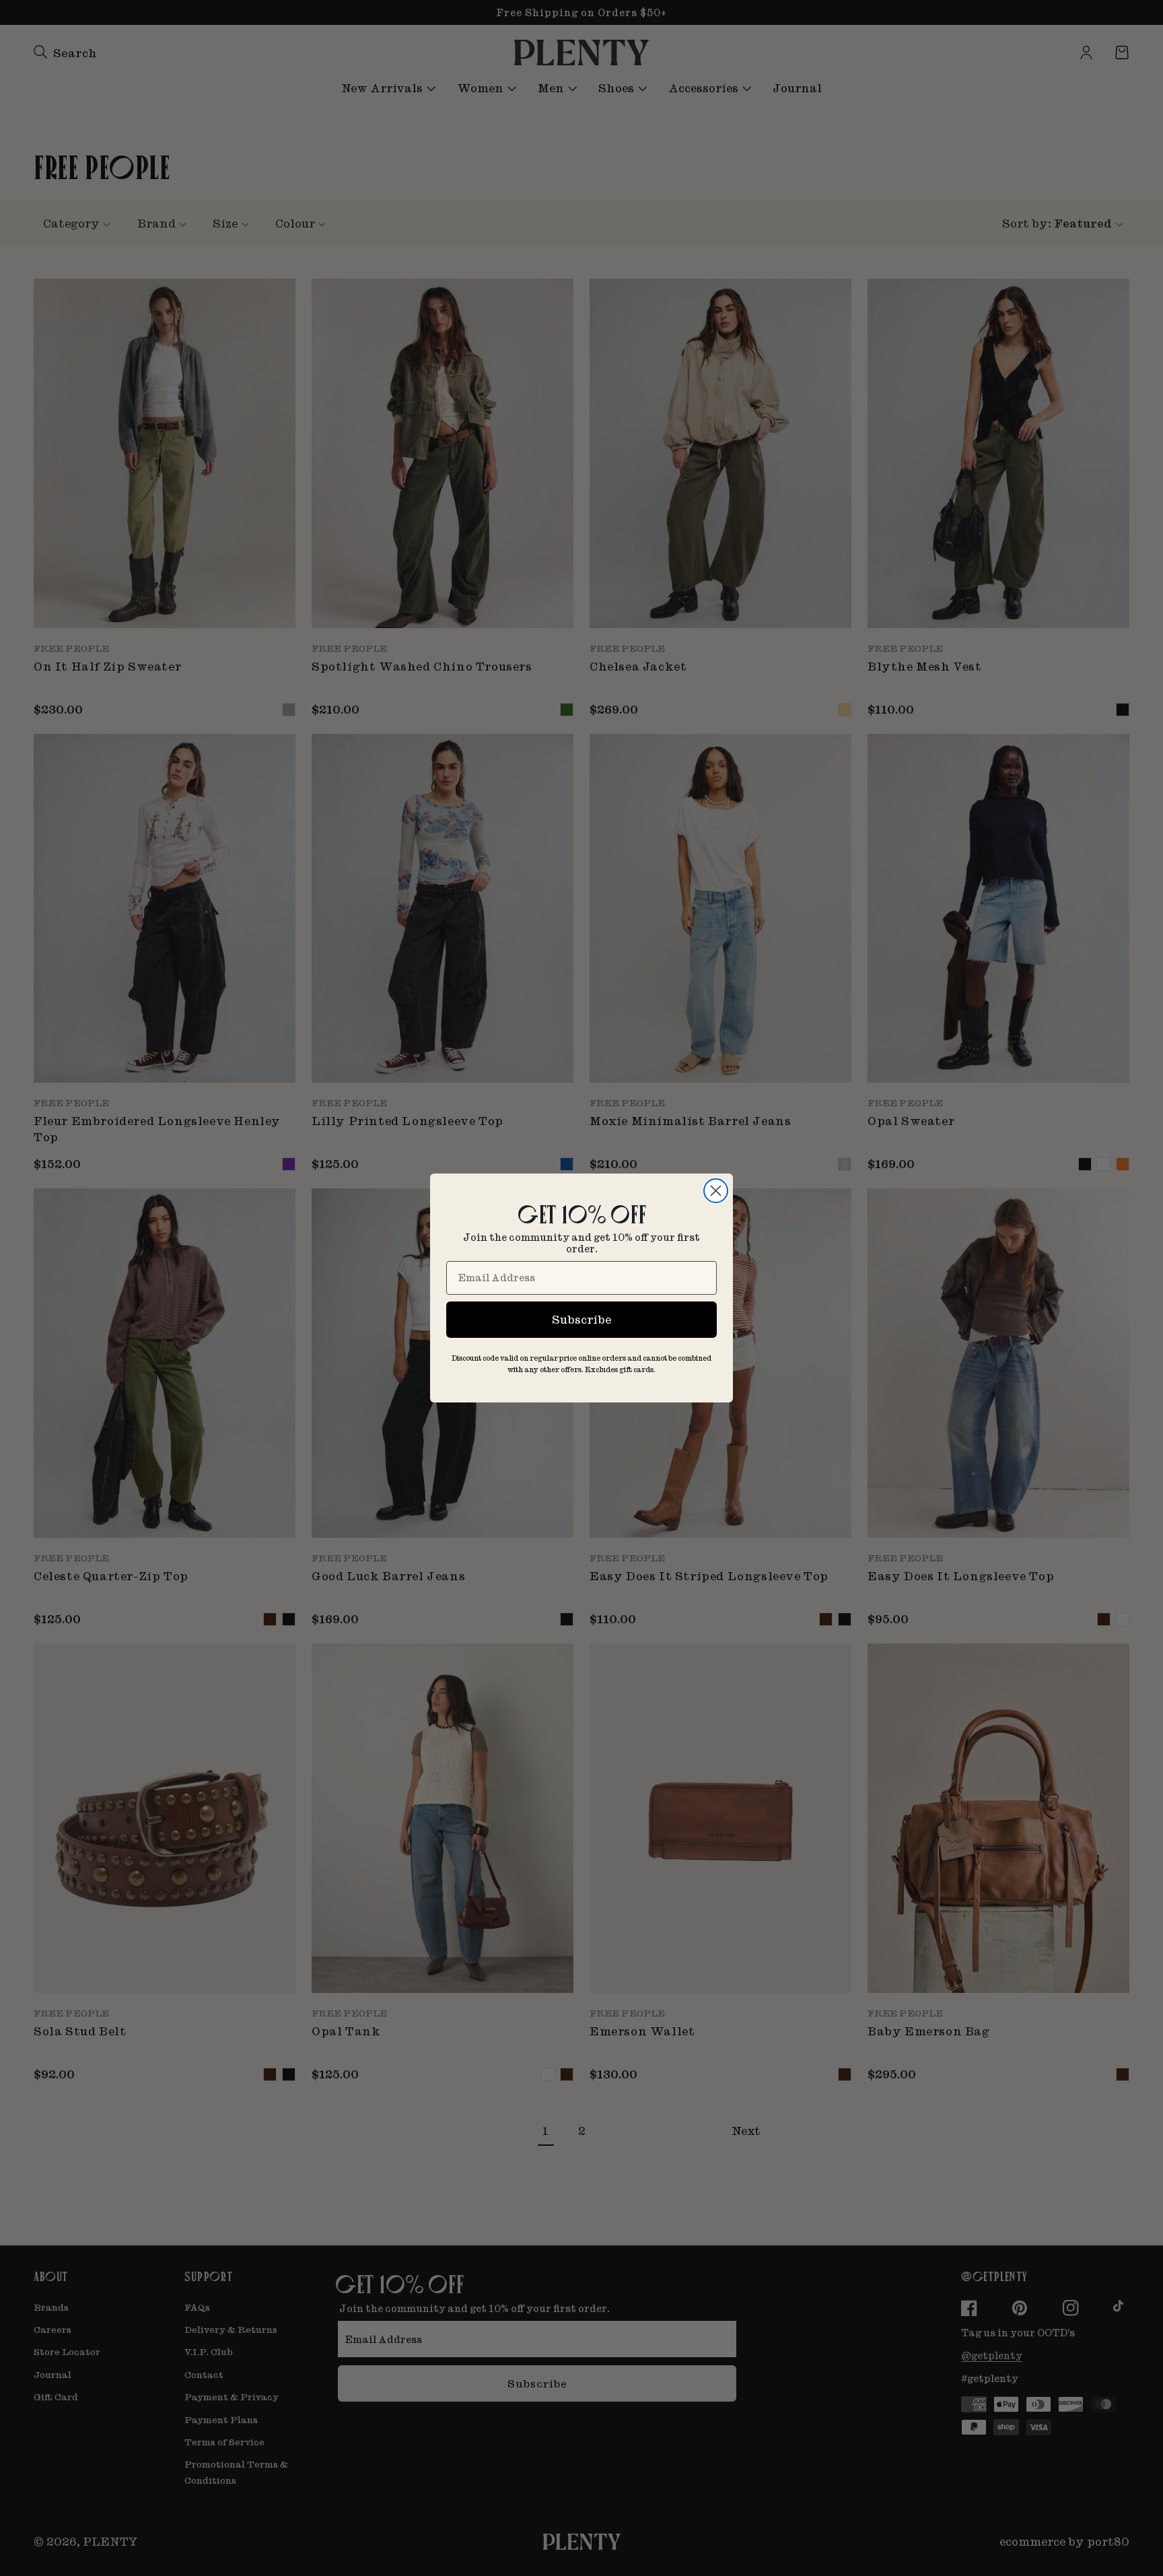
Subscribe (581, 1319)
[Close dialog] (716, 1191)
